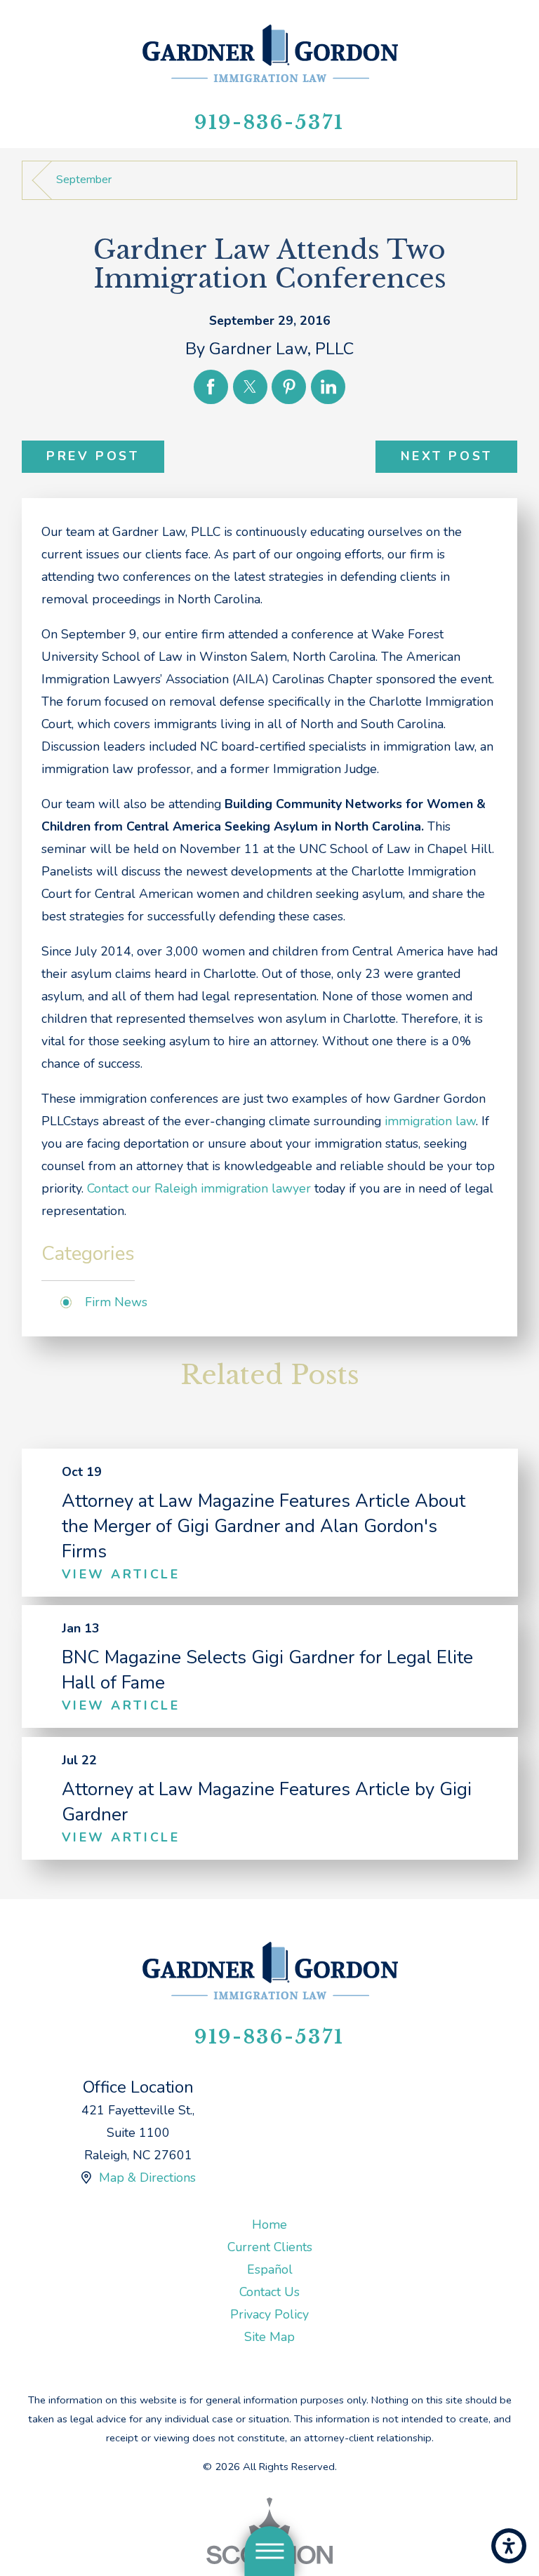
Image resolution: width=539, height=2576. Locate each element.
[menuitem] (270, 2225)
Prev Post (93, 456)
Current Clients (270, 2247)
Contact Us (269, 2292)
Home (269, 2225)
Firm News (116, 1302)
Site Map (269, 2337)
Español (270, 2269)
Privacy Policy (269, 2314)
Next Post (447, 456)
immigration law (430, 1121)
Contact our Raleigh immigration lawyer (199, 1188)
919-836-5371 (269, 122)
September (84, 180)
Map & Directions (147, 2178)
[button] (509, 2546)
